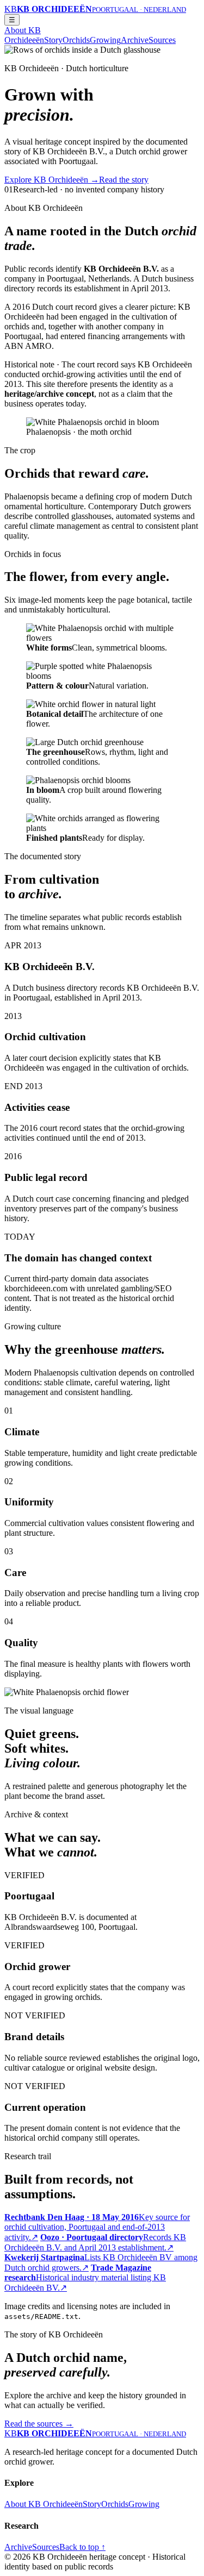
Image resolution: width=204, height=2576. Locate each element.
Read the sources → (39, 2424)
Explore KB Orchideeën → (52, 180)
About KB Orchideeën (24, 35)
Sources (162, 40)
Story (53, 40)
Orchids (76, 40)
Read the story (124, 180)
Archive (135, 40)
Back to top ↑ (82, 2547)
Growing (105, 40)
